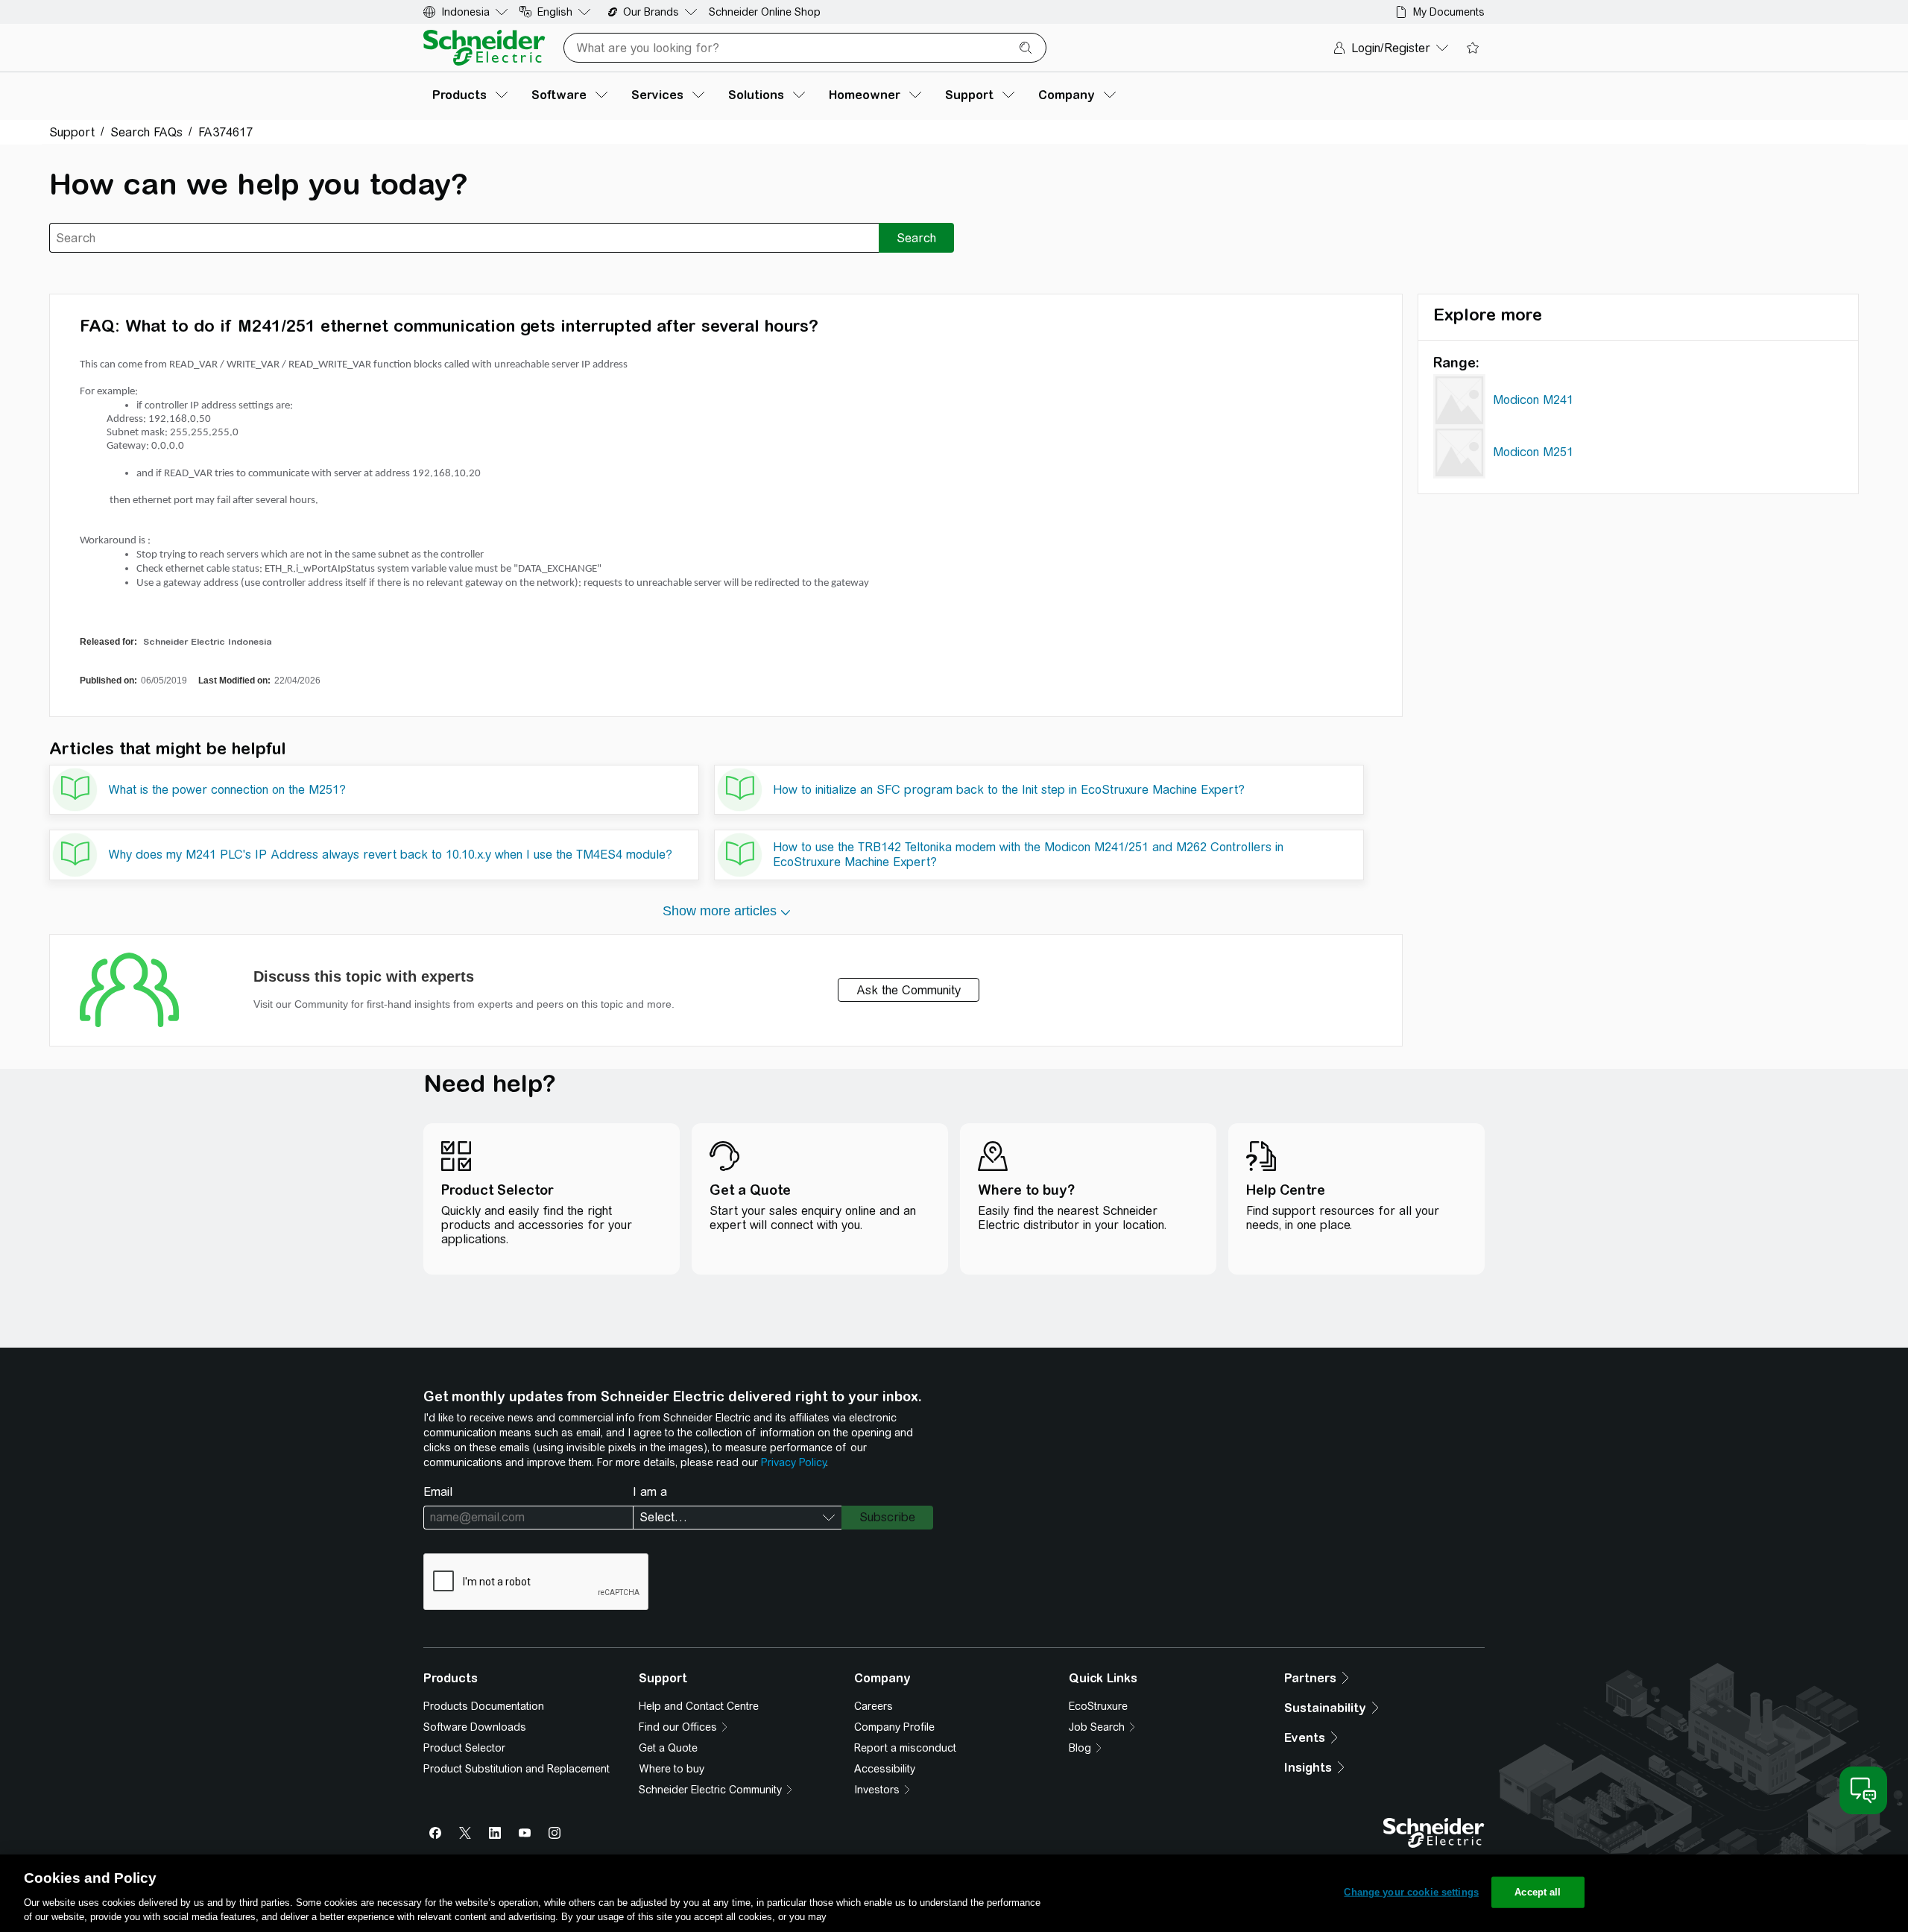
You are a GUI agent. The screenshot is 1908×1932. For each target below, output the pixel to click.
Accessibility (885, 1769)
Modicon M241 (1533, 400)
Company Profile (894, 1727)
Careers (874, 1706)
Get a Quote (668, 1748)
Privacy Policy (793, 1462)
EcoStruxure (1098, 1706)
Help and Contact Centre (699, 1706)
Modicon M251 (1533, 452)
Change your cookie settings (1411, 1892)
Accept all (1538, 1892)
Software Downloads (475, 1727)
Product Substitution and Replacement (517, 1769)
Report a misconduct (905, 1748)
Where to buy (672, 1769)
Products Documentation (484, 1706)
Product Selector (464, 1748)
